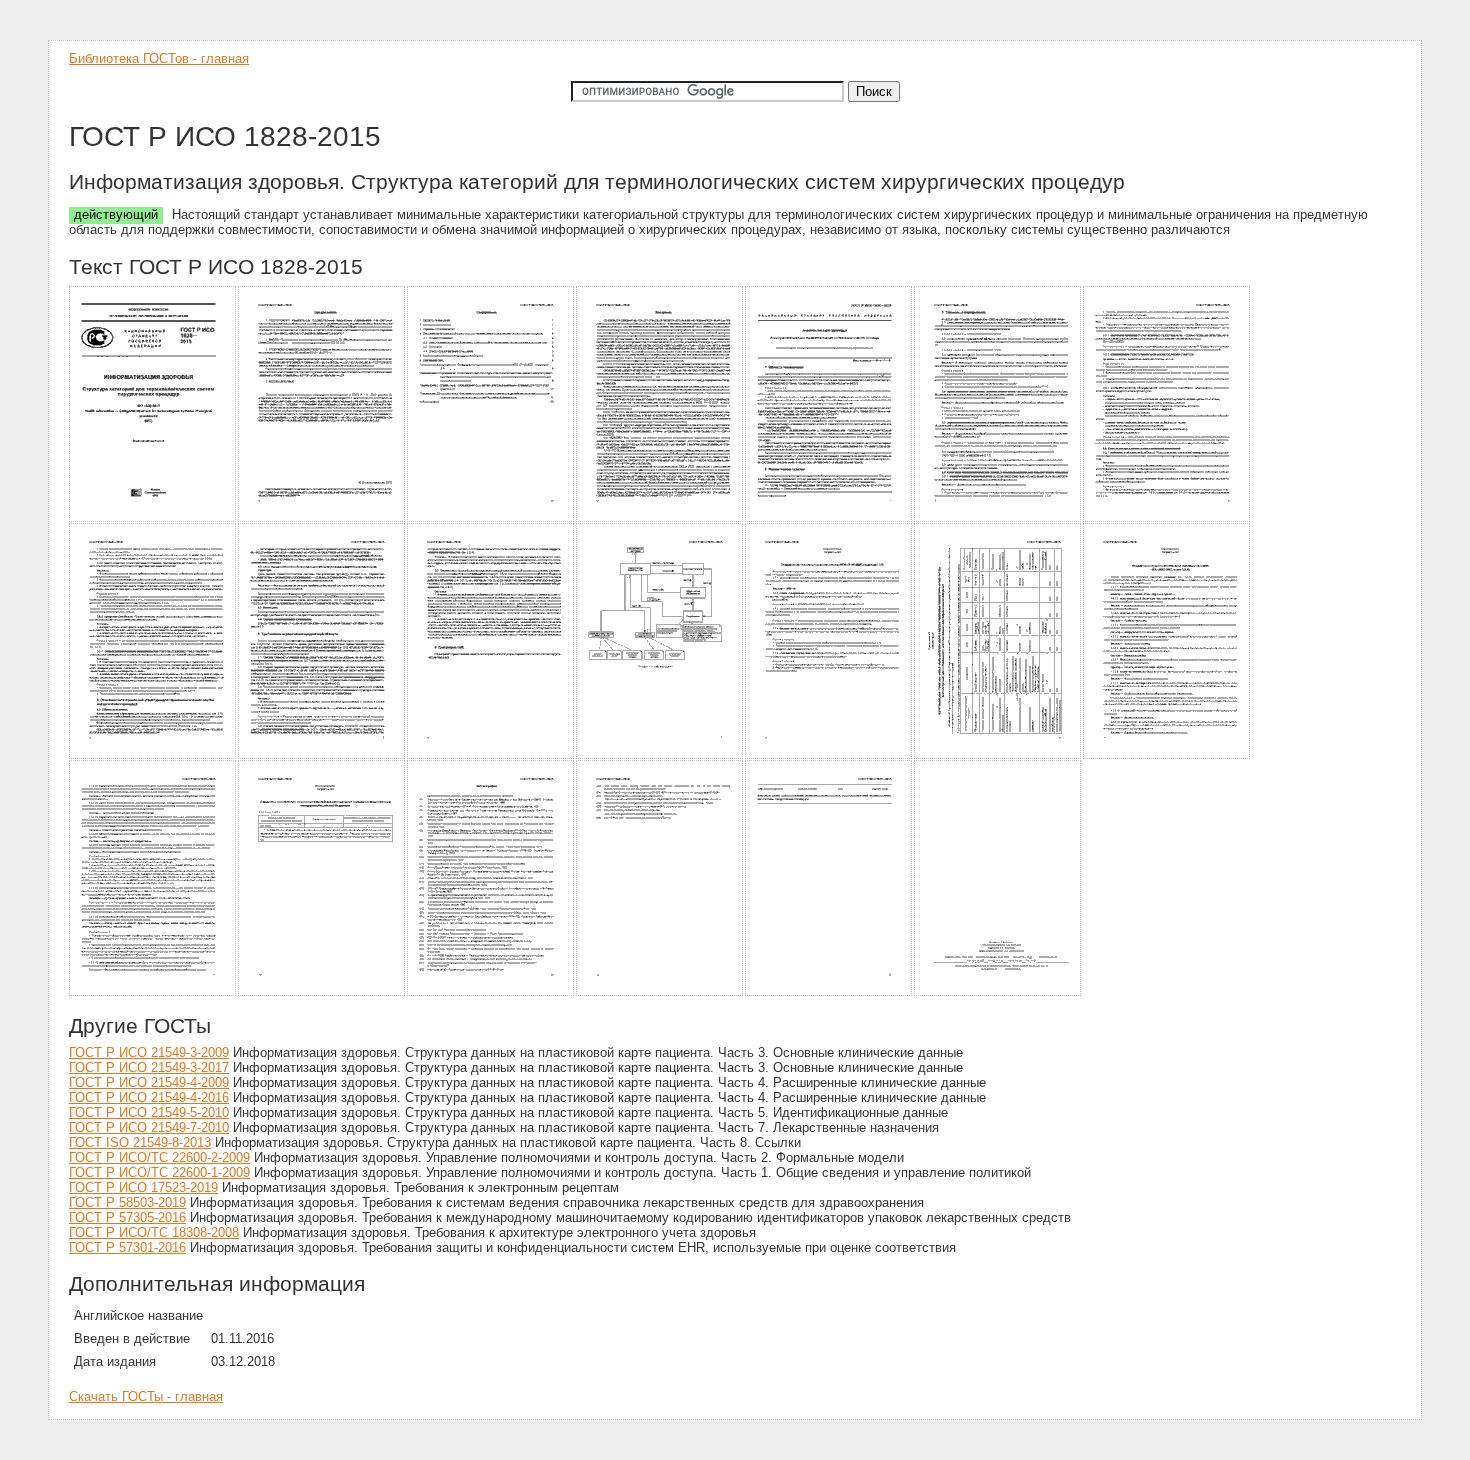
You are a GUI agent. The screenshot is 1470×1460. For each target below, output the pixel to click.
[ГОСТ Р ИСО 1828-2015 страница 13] (998, 755)
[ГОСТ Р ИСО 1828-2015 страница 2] (322, 518)
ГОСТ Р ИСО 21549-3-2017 (149, 1067)
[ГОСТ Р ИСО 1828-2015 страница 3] (491, 518)
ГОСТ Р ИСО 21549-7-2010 (149, 1127)
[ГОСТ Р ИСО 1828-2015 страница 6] (998, 518)
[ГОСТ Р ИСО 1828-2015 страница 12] (829, 755)
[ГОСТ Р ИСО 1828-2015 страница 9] (322, 755)
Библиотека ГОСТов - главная (159, 58)
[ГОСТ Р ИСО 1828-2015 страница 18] (660, 992)
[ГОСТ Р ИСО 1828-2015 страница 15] (153, 992)
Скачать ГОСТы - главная (146, 1396)
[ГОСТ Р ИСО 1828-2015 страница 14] (1167, 755)
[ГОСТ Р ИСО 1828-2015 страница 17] (491, 992)
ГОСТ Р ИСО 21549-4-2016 (149, 1097)
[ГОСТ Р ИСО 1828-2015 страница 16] (322, 992)
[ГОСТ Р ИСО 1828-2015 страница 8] (153, 755)
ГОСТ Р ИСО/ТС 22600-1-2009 (159, 1172)
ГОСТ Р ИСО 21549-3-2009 (149, 1052)
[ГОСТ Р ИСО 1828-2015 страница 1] (153, 518)
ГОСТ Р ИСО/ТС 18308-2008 (154, 1232)
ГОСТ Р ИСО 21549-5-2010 (149, 1112)
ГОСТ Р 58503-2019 (127, 1202)
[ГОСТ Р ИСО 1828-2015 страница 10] (491, 755)
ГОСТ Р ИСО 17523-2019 (143, 1187)
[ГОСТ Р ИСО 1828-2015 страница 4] (660, 518)
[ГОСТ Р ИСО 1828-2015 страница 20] (998, 992)
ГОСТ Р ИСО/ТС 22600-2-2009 (159, 1157)
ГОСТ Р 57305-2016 (127, 1217)
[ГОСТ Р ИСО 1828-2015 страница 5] (829, 518)
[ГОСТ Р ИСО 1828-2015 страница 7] (1167, 518)
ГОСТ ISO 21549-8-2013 (140, 1142)
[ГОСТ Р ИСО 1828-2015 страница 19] (829, 992)
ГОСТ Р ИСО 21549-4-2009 (149, 1082)
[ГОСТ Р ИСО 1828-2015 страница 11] (660, 755)
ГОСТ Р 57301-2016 (127, 1247)
